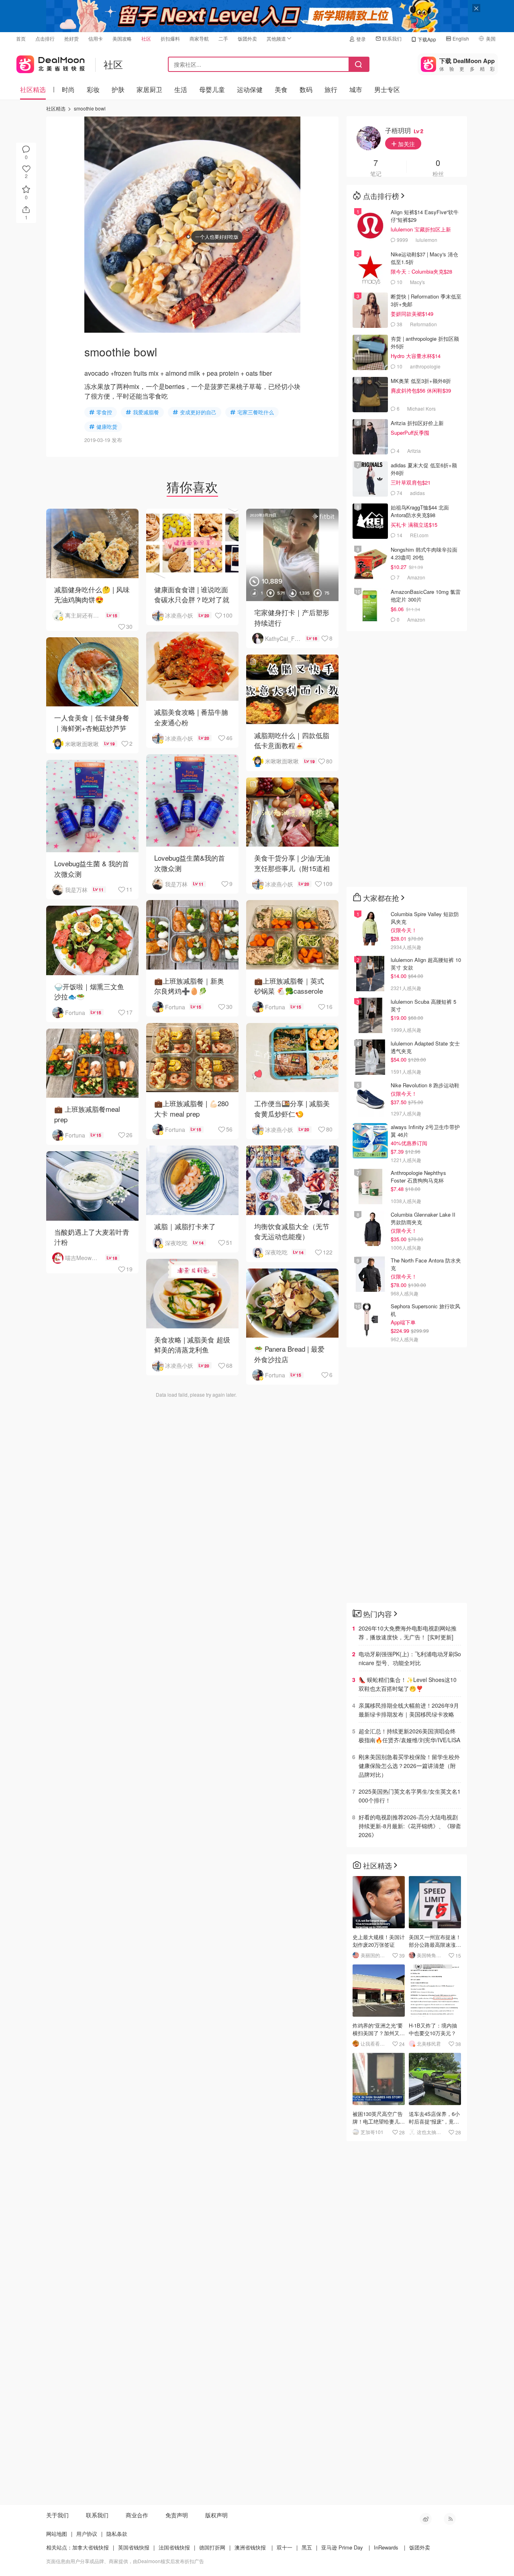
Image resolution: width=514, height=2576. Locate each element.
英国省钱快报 (134, 2547)
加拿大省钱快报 (91, 2547)
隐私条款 (117, 2534)
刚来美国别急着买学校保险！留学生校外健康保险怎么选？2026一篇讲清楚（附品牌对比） (409, 1766)
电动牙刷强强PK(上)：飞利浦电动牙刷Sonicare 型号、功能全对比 (410, 1658)
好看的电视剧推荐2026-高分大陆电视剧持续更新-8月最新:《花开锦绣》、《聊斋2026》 (410, 1826)
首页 (21, 38)
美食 (281, 89)
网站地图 (57, 2534)
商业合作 (137, 2515)
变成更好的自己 (198, 412)
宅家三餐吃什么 (256, 412)
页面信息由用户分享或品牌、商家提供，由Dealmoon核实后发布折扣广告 (125, 2561)
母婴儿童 (212, 89)
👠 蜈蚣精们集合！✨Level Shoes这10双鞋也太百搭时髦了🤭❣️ (408, 1684)
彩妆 (93, 89)
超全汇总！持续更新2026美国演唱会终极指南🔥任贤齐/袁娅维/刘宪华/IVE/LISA (409, 1735)
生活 (181, 89)
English (461, 38)
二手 (223, 38)
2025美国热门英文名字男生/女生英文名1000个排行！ (410, 1796)
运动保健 (250, 89)
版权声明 (216, 2515)
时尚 (68, 89)
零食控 (104, 412)
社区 (146, 38)
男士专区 (387, 89)
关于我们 (57, 2515)
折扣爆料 (170, 38)
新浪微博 (426, 2519)
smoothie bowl (90, 108)
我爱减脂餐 (146, 412)
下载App (427, 39)
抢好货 (71, 38)
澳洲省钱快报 (250, 2547)
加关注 (406, 144)
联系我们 (392, 38)
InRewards (386, 2547)
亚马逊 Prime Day (342, 2547)
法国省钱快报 (174, 2547)
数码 (306, 89)
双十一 (285, 2547)
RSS (450, 2519)
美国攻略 (122, 38)
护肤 (118, 89)
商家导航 (199, 38)
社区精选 (33, 89)
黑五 (307, 2547)
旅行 (331, 89)
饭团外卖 (247, 38)
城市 (356, 89)
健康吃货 (107, 427)
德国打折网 (212, 2547)
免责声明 (177, 2515)
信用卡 (96, 38)
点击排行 (45, 38)
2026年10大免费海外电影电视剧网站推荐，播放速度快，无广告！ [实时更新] (408, 1633)
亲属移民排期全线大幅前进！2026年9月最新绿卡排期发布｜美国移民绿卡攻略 (409, 1710)
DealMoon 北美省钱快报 (51, 62)
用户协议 (87, 2534)
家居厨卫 (149, 89)
